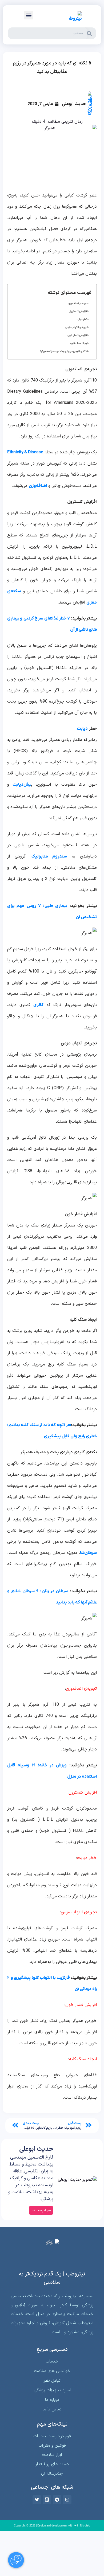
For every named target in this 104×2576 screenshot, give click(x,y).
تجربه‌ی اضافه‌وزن (78, 304)
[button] (29, 15)
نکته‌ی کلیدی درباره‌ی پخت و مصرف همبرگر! (64, 351)
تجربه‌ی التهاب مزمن (77, 327)
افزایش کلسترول (78, 311)
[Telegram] (57, 2500)
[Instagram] (67, 2500)
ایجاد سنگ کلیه (79, 343)
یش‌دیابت (22, 785)
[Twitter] (37, 2500)
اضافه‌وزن (38, 486)
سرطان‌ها (88, 1553)
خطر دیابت (82, 319)
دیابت (82, 729)
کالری (38, 1005)
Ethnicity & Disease (25, 452)
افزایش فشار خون (78, 335)
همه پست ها (41, 2210)
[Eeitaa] (47, 2500)
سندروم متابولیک (49, 856)
